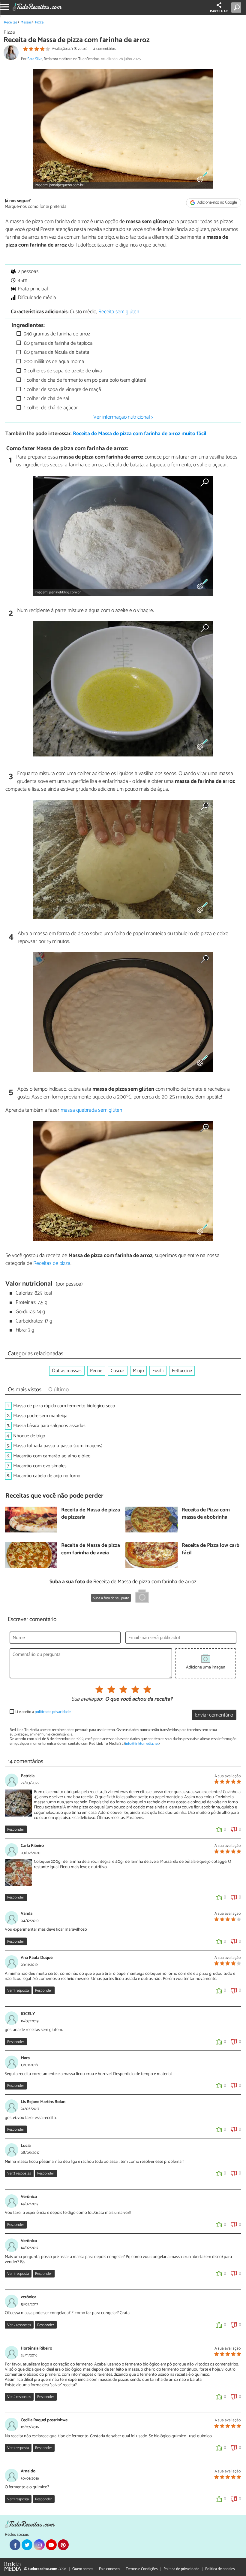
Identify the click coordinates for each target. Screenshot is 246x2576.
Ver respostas (19, 2173)
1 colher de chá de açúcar (50, 408)
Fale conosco (109, 2569)
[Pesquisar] (237, 8)
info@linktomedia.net (142, 1744)
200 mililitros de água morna (54, 362)
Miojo (138, 1371)
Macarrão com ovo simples (40, 1466)
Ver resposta (18, 1991)
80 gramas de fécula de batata (56, 352)
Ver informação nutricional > (123, 417)
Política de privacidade (181, 2569)
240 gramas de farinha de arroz (57, 334)
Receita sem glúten (119, 312)
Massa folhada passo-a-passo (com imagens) (58, 1446)
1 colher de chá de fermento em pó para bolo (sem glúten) (84, 380)
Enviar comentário (214, 1715)
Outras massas (67, 1371)
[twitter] (27, 2545)
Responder (16, 1830)
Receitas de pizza (52, 1263)
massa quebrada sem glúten (91, 1110)
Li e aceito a (43, 1712)
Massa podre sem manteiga (40, 1416)
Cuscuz (118, 1371)
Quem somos (83, 2569)
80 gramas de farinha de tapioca (58, 343)
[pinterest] (63, 2545)
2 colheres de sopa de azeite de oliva (62, 371)
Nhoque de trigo (29, 1436)
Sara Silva (35, 59)
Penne (96, 1371)
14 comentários (104, 49)
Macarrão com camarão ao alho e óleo (52, 1456)
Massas (26, 22)
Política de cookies (220, 2569)
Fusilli (158, 1371)
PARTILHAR (219, 11)
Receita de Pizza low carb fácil (211, 1549)
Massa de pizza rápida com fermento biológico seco (64, 1406)
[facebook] (15, 2545)
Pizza (39, 22)
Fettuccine (182, 1371)
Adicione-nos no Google (217, 203)
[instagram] (39, 2545)
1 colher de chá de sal (46, 399)
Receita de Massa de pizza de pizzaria (91, 1514)
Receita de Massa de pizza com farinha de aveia (91, 1549)
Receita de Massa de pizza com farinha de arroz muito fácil (140, 434)
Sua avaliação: (87, 1699)
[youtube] (51, 2545)
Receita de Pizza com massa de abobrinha (206, 1514)
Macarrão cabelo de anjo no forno (47, 1476)
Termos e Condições (142, 2569)
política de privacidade (53, 1712)
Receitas (10, 22)
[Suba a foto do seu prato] (142, 1597)
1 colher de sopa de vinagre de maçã (62, 390)
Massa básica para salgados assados (49, 1426)
